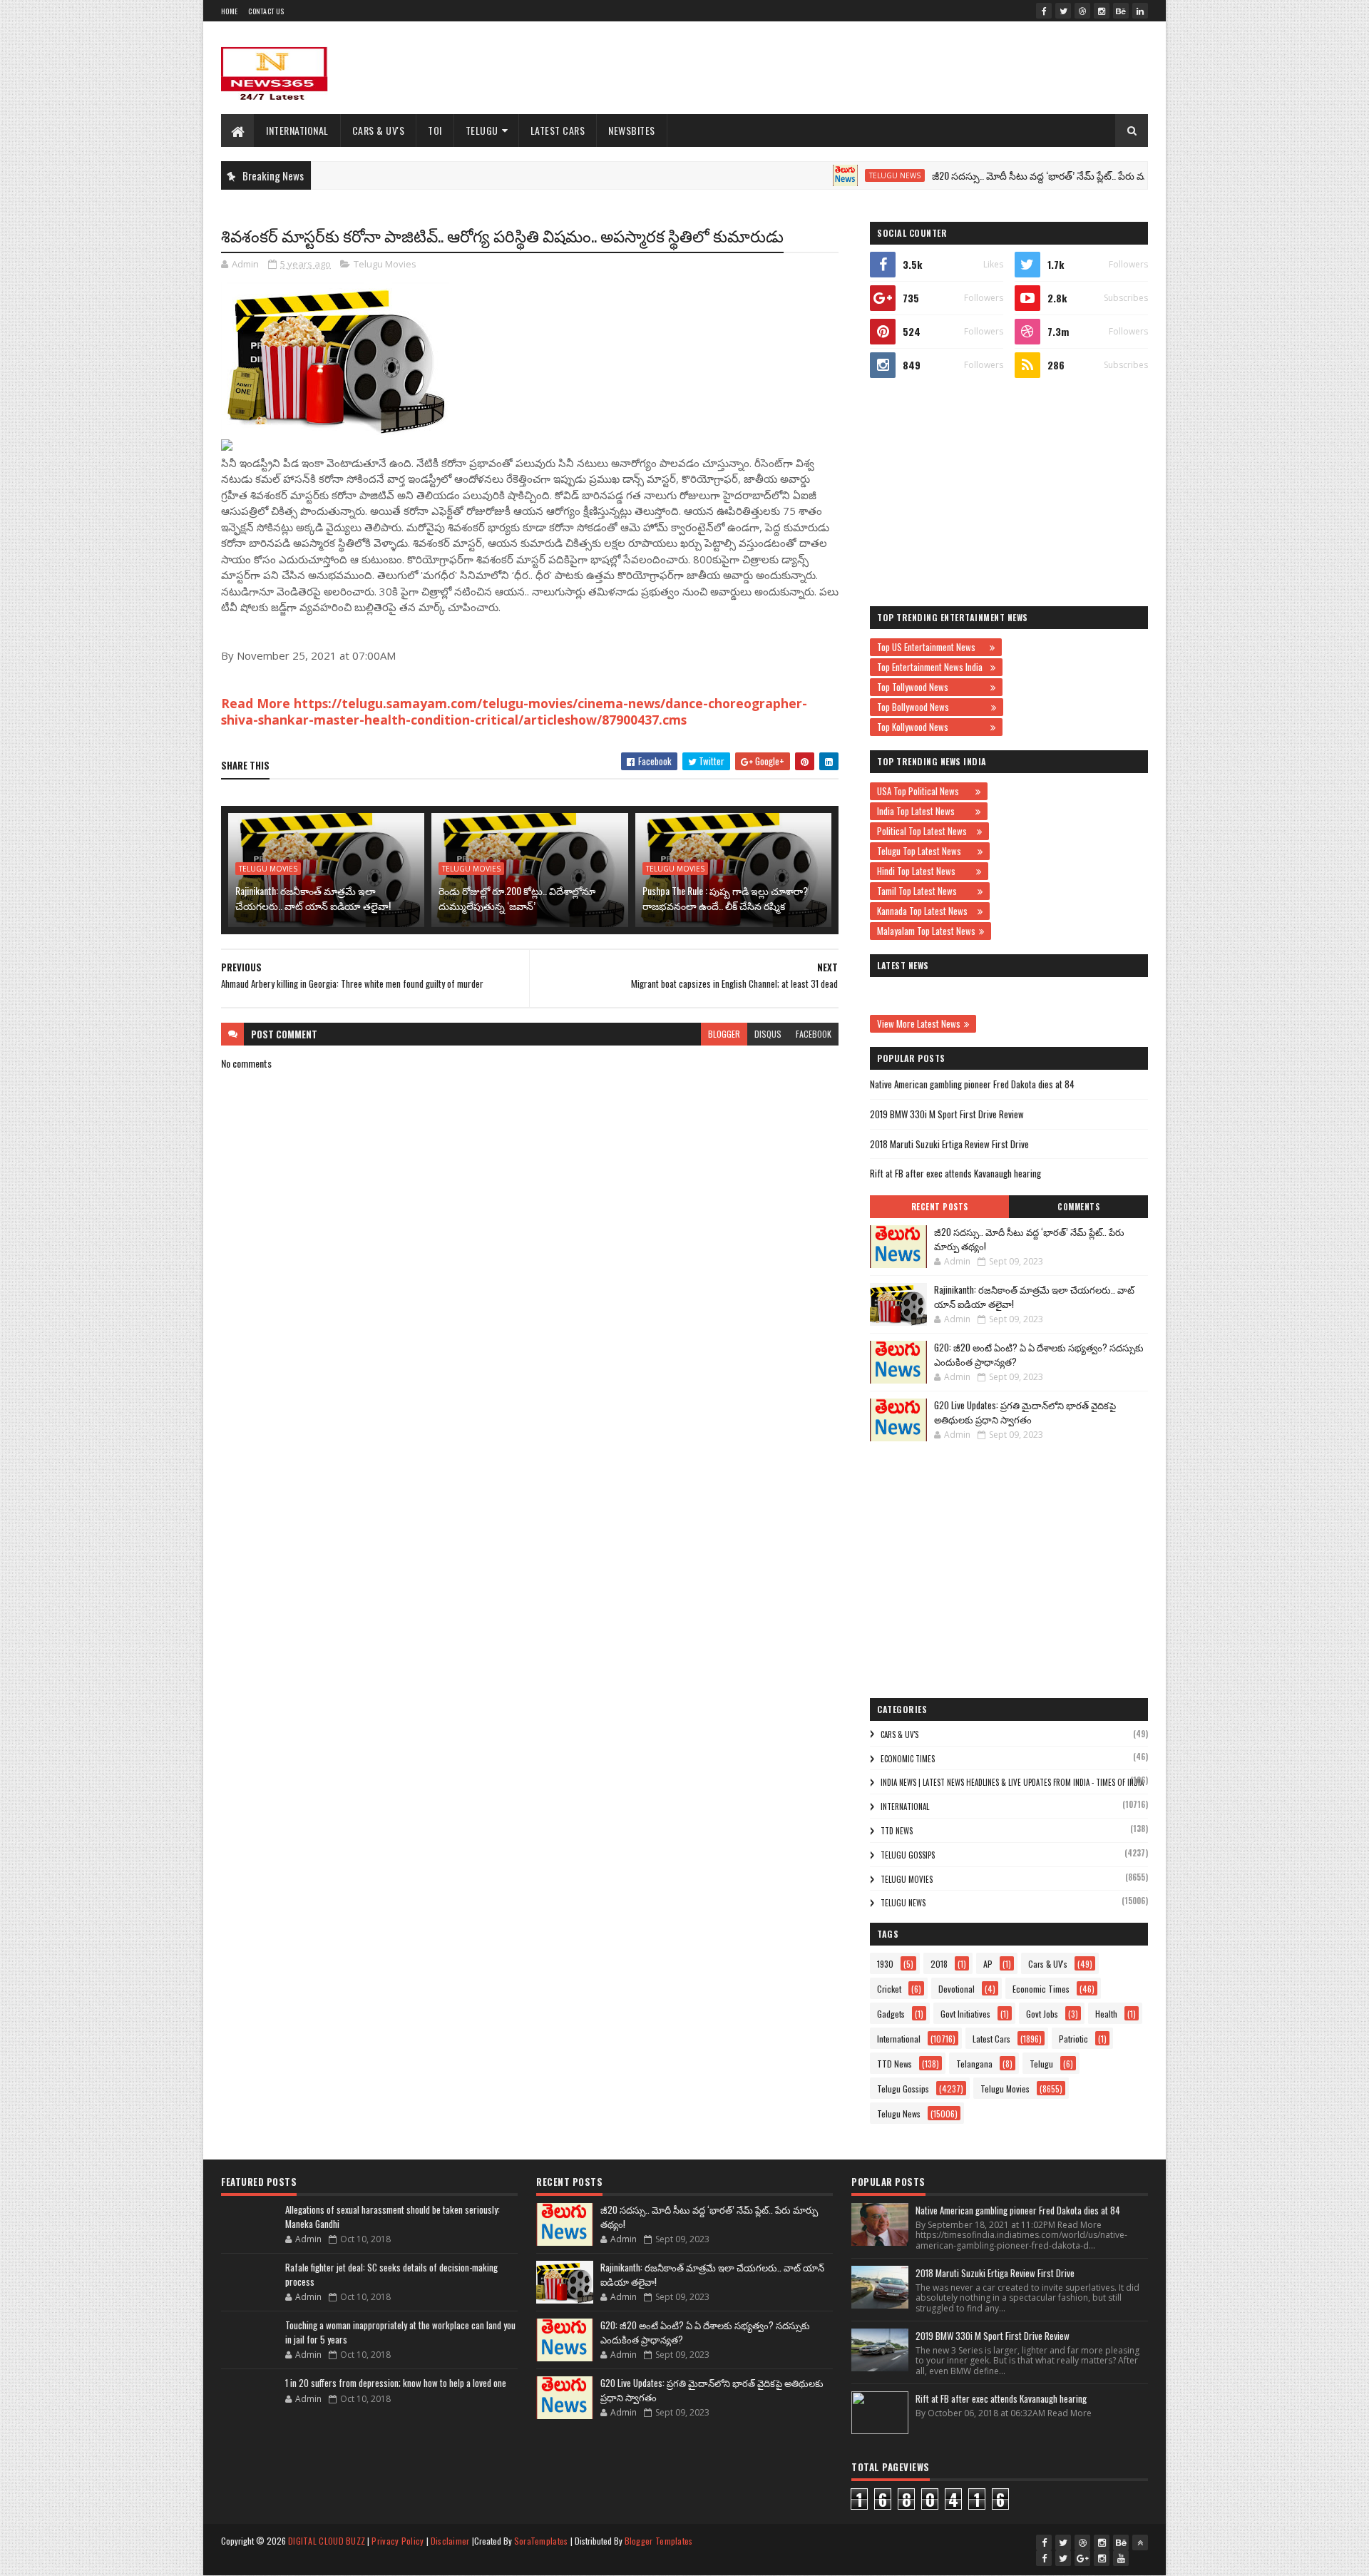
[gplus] (1082, 2558)
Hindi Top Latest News (925, 871)
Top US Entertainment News (932, 647)
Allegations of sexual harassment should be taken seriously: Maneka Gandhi (393, 2217)
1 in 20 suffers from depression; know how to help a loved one (396, 2383)
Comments (1078, 1207)
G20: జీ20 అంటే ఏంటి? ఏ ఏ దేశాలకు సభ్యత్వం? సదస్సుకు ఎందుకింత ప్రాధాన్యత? (1039, 1354)
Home (229, 11)
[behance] (1121, 11)
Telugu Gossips (908, 1855)
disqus (768, 1034)
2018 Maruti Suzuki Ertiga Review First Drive (949, 1144)
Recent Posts (940, 1207)
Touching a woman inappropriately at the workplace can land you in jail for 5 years (400, 2332)
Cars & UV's (379, 130)
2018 (939, 1964)
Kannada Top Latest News (926, 911)
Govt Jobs (1042, 2014)
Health (1106, 2014)
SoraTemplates (541, 2541)
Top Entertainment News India (932, 667)
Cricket (889, 1989)
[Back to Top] (1140, 2542)
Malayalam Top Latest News (926, 931)
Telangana (974, 2064)
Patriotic (1073, 2039)
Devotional (957, 1989)
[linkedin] (1140, 11)
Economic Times (908, 1759)
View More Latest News (919, 1023)
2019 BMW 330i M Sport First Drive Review (947, 1114)
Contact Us (266, 11)
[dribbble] (1082, 11)
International (297, 130)
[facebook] (1044, 11)
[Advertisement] (888, 68)
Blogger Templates (659, 2541)
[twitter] (1063, 11)
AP (988, 1964)
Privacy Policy (398, 2541)
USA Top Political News (924, 791)
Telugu (482, 130)
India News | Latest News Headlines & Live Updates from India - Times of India (1012, 1782)
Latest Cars (558, 130)
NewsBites (632, 130)
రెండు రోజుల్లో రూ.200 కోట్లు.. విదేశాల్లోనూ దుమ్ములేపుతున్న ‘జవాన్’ (517, 898)
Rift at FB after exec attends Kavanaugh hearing (955, 1173)
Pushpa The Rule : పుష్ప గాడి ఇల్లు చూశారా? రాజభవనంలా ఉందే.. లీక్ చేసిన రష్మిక (725, 898)
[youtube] (1121, 2558)
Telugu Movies (385, 264)
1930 (885, 1964)
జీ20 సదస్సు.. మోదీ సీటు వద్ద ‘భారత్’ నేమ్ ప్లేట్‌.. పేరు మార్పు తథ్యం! (1001, 175)
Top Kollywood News (932, 727)
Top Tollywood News (932, 687)
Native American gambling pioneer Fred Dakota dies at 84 (972, 1084)
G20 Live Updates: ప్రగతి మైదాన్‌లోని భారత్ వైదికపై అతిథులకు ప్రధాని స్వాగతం (1025, 1412)
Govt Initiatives (965, 2014)
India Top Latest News (924, 811)
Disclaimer (450, 2541)
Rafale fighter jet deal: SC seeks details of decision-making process (391, 2274)
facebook (814, 1034)
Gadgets (891, 2014)
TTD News (897, 1831)
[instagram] (1102, 11)
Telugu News (834, 175)
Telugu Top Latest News (926, 851)
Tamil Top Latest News (926, 891)
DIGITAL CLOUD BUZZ (327, 2541)
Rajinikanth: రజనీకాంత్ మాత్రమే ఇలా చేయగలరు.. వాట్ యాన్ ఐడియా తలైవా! (313, 898)
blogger (724, 1034)
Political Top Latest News (925, 831)
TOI (435, 130)
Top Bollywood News (932, 707)
